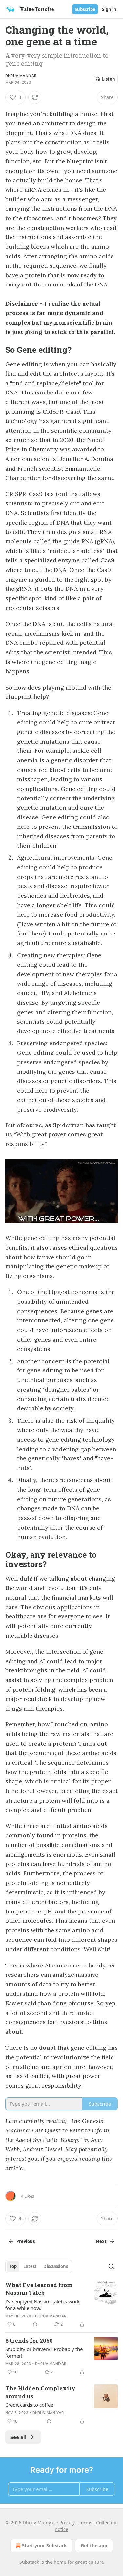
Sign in (109, 9)
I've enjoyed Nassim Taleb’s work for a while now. (42, 2305)
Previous (26, 2241)
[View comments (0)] (35, 2324)
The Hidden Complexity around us (40, 2392)
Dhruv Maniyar (21, 76)
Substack (29, 2562)
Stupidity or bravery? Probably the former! (44, 2352)
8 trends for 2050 (29, 2340)
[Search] (111, 2266)
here (38, 933)
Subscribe (85, 9)
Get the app (94, 2546)
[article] (61, 2305)
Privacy (67, 2522)
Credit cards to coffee (29, 2405)
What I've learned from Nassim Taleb (39, 2289)
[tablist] (39, 2266)
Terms (85, 2522)
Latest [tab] (30, 2266)
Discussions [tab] (56, 2266)
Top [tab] (13, 2266)
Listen (109, 79)
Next (101, 2241)
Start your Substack (44, 2546)
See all (19, 2437)
